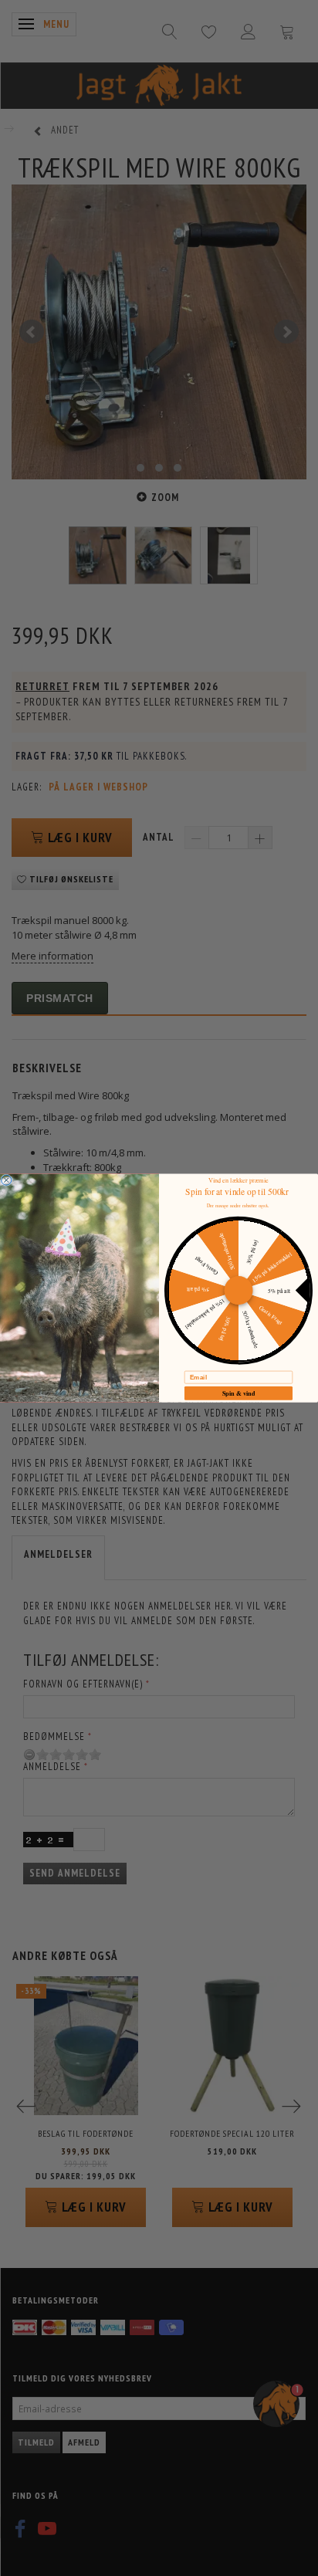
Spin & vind (239, 1393)
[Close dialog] (7, 1180)
